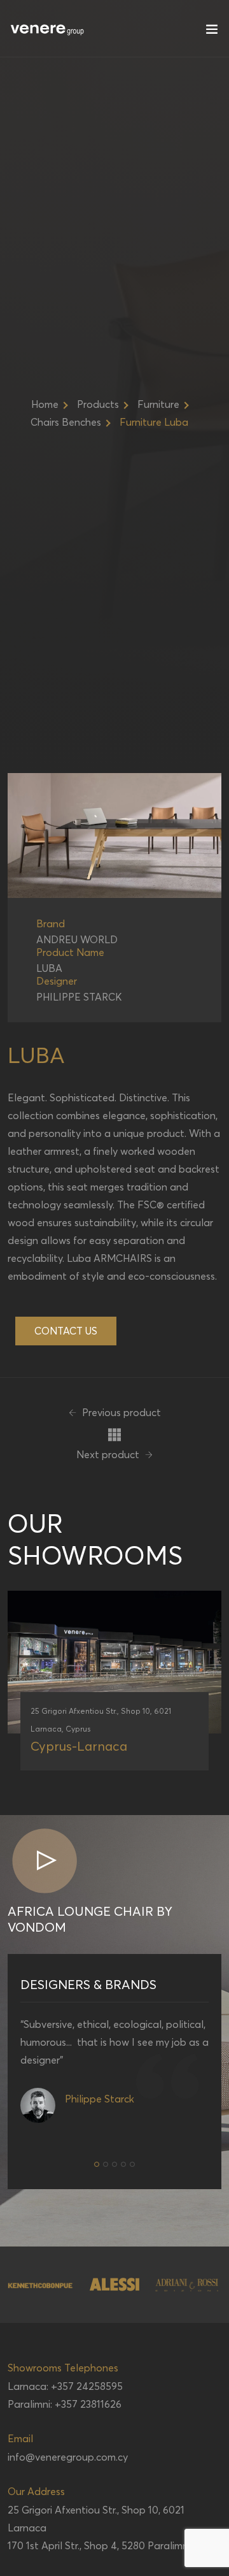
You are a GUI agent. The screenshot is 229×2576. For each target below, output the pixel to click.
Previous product (120, 1412)
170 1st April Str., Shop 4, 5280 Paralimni (99, 2545)
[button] (97, 2164)
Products (98, 404)
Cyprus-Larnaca (79, 1746)
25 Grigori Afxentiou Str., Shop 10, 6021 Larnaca (96, 2519)
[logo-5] (187, 2285)
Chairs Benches (66, 422)
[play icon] (44, 1862)
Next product (109, 1454)
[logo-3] (41, 2285)
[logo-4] (114, 2284)
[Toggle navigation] (212, 32)
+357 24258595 (87, 2386)
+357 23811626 (88, 2404)
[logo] (48, 29)
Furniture (158, 404)
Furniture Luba (154, 422)
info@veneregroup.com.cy (68, 2457)
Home (45, 404)
